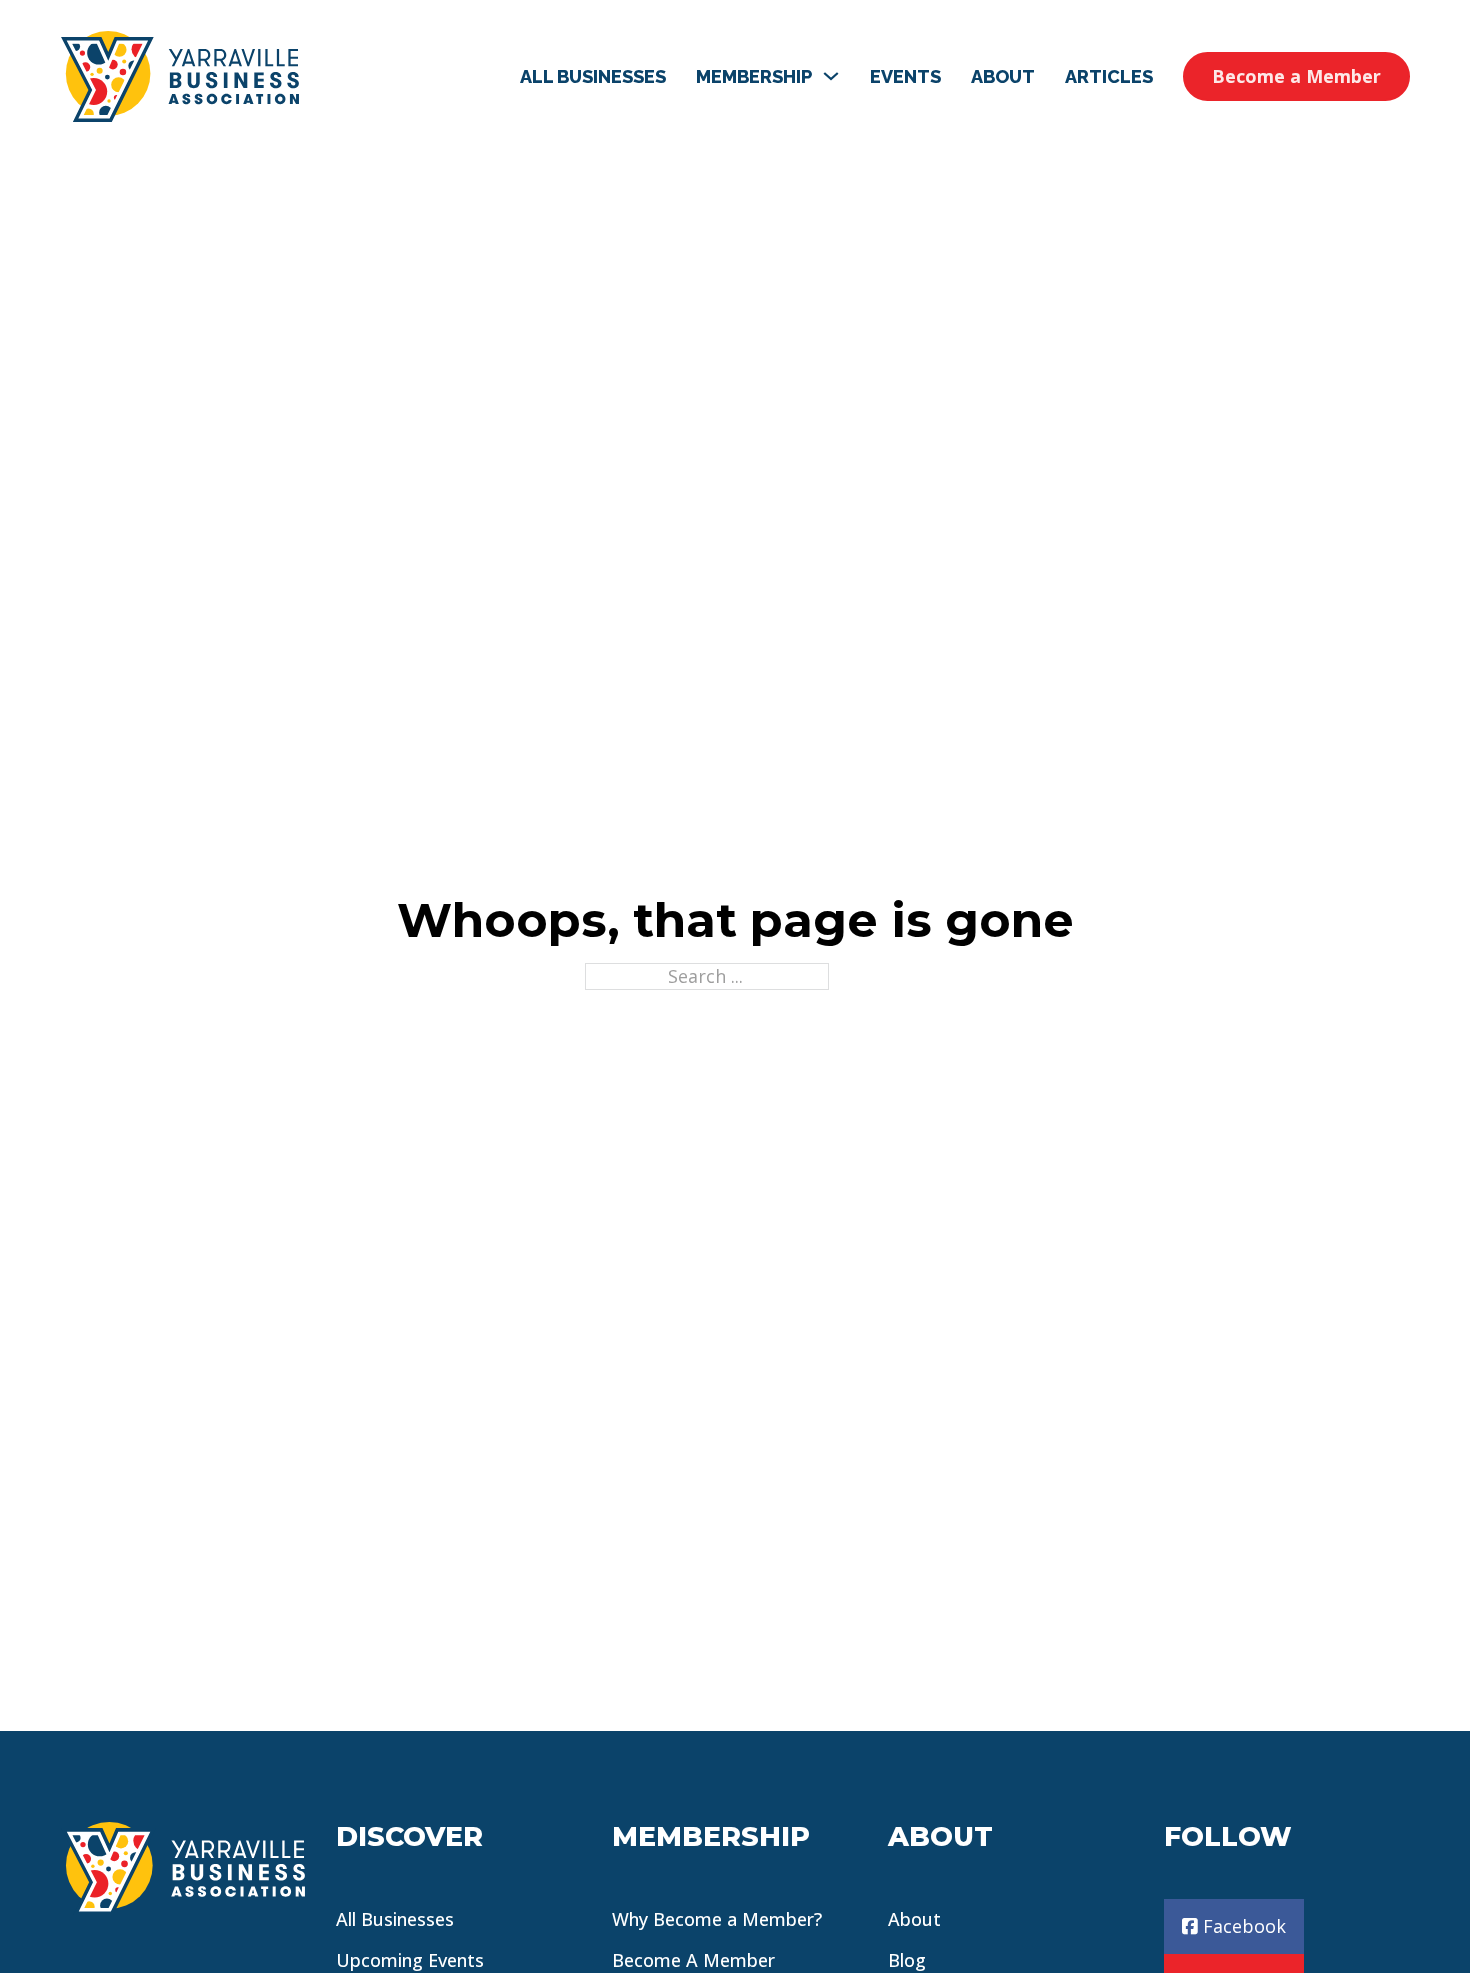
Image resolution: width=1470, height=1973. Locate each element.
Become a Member (1296, 76)
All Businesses (593, 76)
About (1003, 76)
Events (905, 76)
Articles (1109, 76)
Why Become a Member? (717, 1919)
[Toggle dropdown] (831, 76)
